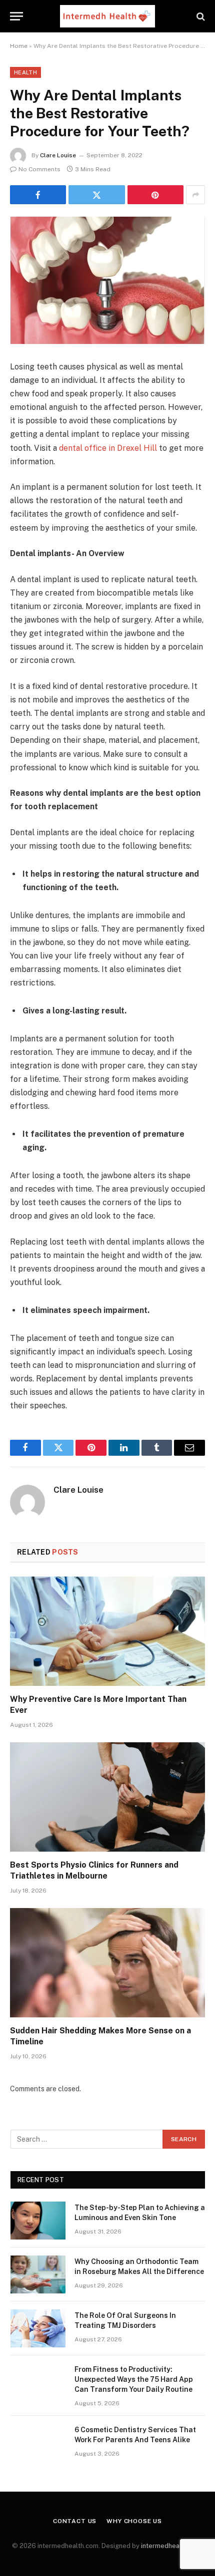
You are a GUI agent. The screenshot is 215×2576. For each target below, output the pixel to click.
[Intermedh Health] (107, 16)
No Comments (39, 169)
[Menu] (16, 16)
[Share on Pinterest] (155, 195)
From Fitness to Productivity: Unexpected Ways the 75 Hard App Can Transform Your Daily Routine (134, 2379)
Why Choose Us (134, 2521)
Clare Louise (58, 155)
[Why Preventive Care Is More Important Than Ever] (107, 1631)
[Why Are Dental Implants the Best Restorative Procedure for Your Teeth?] (107, 280)
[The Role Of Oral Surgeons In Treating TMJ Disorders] (38, 2328)
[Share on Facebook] (38, 195)
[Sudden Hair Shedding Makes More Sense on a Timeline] (107, 1963)
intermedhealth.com (171, 2546)
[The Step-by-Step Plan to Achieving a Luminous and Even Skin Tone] (38, 2221)
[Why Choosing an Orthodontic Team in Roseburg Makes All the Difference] (38, 2274)
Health (25, 72)
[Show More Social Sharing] (195, 195)
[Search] (200, 16)
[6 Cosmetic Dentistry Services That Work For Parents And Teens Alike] (38, 2443)
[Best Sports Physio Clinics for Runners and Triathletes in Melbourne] (107, 1797)
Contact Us (75, 2521)
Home (19, 46)
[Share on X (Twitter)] (96, 195)
